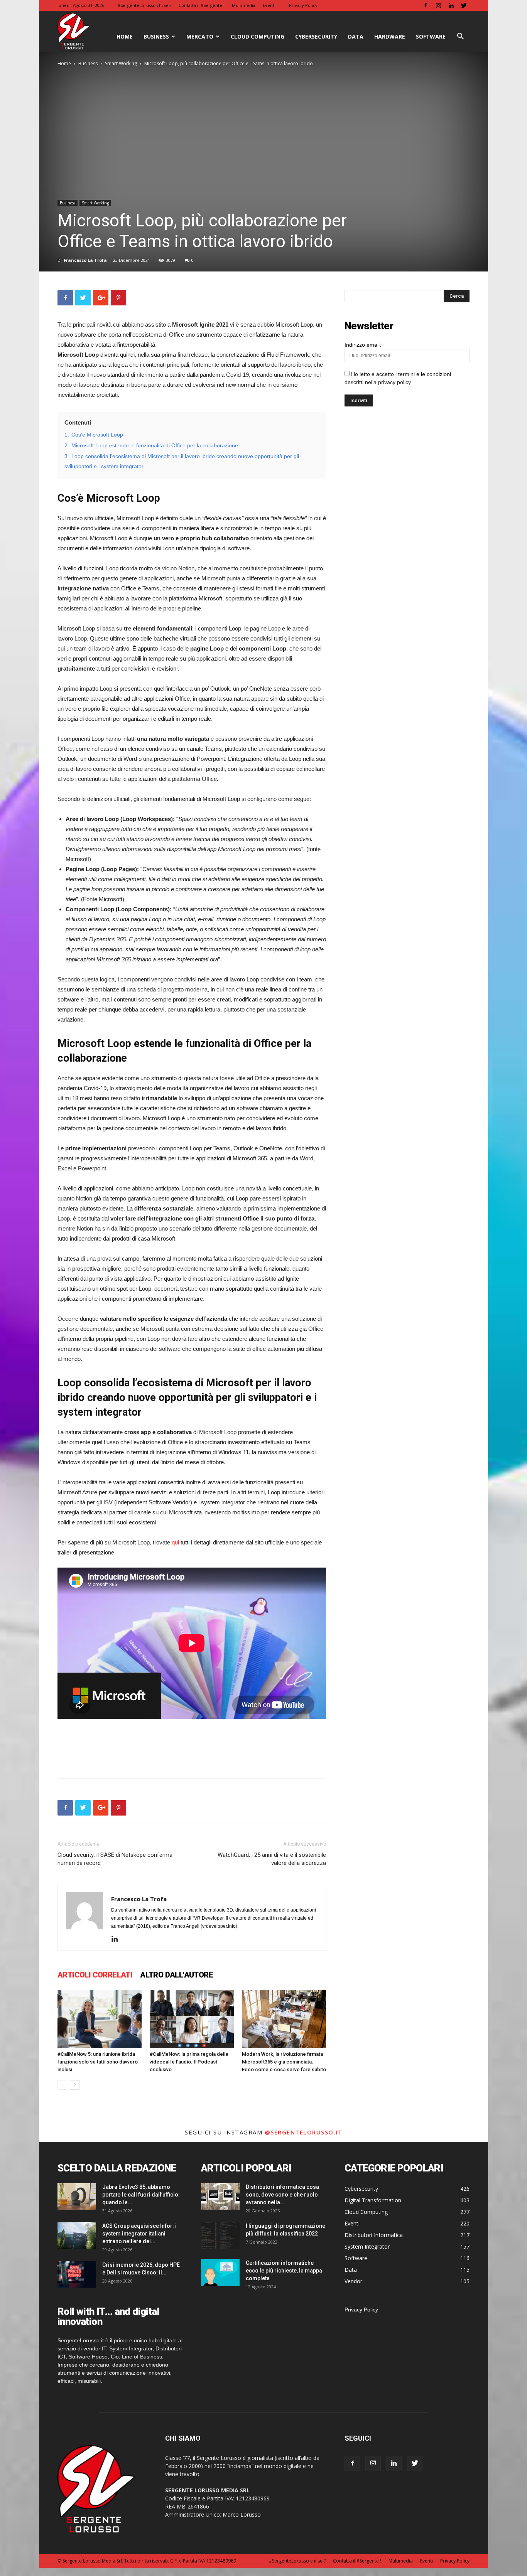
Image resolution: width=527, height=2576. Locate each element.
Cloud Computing (258, 36)
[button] (460, 37)
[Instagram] (438, 5)
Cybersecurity (316, 36)
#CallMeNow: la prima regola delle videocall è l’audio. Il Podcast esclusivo (189, 2062)
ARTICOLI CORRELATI (95, 1975)
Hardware (390, 36)
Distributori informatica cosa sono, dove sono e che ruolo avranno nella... (282, 2195)
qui (175, 1542)
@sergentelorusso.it (304, 2132)
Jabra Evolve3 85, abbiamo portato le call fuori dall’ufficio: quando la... (141, 2195)
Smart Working (121, 63)
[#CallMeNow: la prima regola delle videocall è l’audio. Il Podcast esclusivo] (192, 2019)
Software (431, 36)
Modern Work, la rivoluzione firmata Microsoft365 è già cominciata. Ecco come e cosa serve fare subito (284, 2062)
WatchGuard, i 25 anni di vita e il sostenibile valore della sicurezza (272, 1859)
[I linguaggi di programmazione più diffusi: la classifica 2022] (220, 2235)
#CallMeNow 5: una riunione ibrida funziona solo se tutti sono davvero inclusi (98, 2062)
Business (156, 36)
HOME (125, 36)
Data (356, 36)
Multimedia (244, 5)
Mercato (200, 36)
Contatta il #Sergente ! (202, 5)
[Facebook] (426, 5)
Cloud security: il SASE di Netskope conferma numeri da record (115, 1859)
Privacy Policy (303, 5)
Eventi (269, 5)
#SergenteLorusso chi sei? (144, 5)
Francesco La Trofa (85, 260)
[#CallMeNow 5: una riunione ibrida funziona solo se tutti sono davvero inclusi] (100, 2019)
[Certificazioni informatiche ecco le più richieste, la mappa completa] (220, 2273)
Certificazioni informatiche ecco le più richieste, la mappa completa (284, 2271)
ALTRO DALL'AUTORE (177, 1975)
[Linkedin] (451, 5)
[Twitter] (464, 5)
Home (64, 63)
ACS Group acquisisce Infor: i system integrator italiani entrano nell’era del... (139, 2234)
